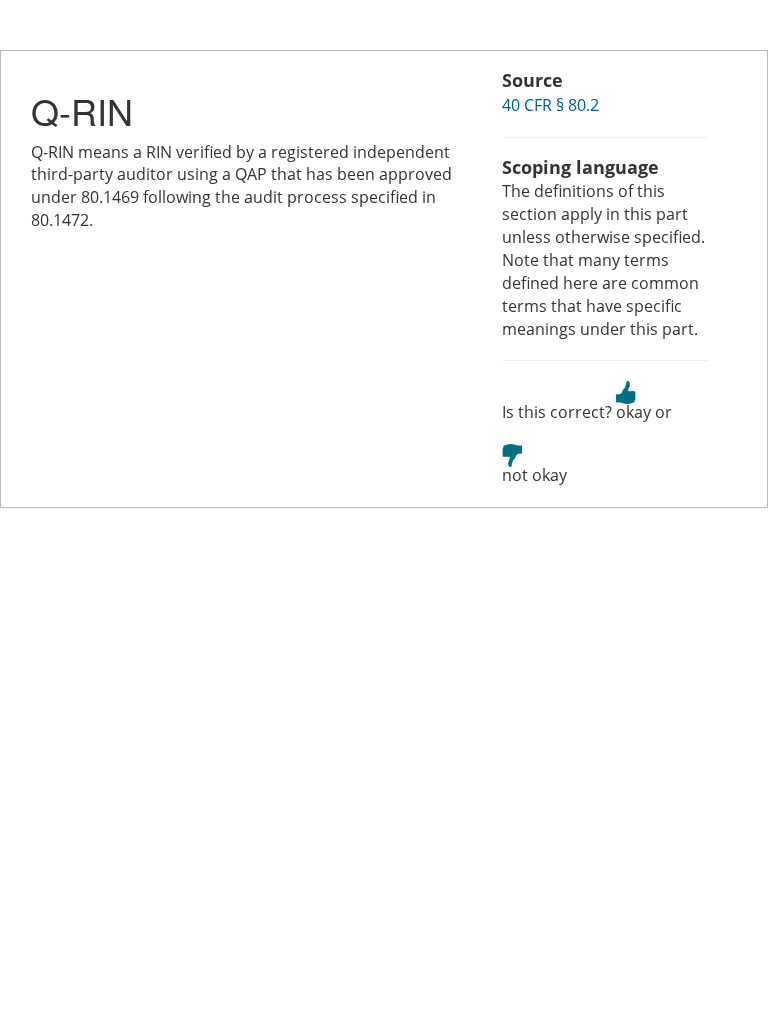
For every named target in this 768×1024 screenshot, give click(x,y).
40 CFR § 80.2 (550, 105)
